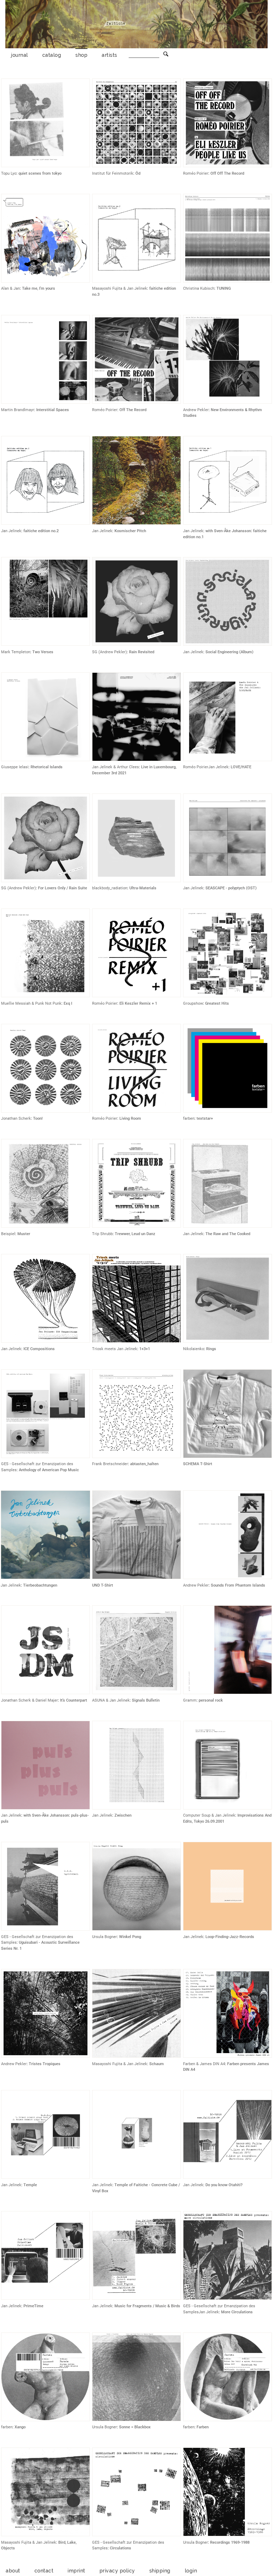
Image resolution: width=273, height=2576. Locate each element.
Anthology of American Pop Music (49, 1470)
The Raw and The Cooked (228, 1234)
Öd (138, 173)
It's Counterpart (74, 1700)
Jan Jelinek (11, 531)
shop (81, 55)
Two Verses (43, 652)
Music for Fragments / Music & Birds (147, 2306)
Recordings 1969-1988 (230, 2542)
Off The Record (133, 410)
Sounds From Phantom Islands (238, 1585)
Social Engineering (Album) (229, 652)
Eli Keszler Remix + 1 (138, 1003)
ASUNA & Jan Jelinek (111, 1700)
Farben (203, 2427)
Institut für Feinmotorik (113, 173)
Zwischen (123, 1815)
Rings (211, 1349)
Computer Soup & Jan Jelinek (209, 1815)
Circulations (121, 2548)
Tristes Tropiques (45, 2064)
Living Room (130, 1118)
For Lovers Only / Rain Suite (63, 888)
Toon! (38, 1118)
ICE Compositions (39, 1349)
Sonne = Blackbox (135, 2427)
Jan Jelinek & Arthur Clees (116, 767)
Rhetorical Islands (47, 767)
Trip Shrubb (102, 1234)
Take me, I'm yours (39, 288)
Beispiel (8, 1234)
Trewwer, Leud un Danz (135, 1234)
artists (109, 55)
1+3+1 (145, 1349)
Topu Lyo (9, 173)
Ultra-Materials (143, 888)
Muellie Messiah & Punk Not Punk (31, 1003)
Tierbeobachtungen (40, 1585)
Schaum (157, 2064)
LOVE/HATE (241, 767)
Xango (20, 2427)
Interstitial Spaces (53, 410)
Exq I (68, 1003)
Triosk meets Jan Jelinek (115, 1349)
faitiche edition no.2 (41, 531)
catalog (52, 55)
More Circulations (237, 2312)
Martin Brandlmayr (18, 410)
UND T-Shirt (103, 1585)
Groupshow (193, 1003)
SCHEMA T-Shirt (198, 1464)
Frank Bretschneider (110, 1464)
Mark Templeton (16, 652)
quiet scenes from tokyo (40, 173)
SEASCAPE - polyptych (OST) (231, 888)
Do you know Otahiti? (224, 2185)
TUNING (224, 288)
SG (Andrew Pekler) (109, 652)
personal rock (211, 1700)
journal (20, 55)
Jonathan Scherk (16, 1118)
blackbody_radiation (110, 888)
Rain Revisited (142, 652)
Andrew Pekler (196, 410)
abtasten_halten (144, 1464)
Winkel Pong (130, 1937)
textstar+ (205, 1118)
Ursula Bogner (105, 1937)
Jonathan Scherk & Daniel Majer (30, 1700)
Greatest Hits (217, 1003)
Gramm (190, 1700)
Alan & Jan (10, 288)
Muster (24, 1234)
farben (189, 1118)
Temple (30, 2185)
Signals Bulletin (146, 1700)
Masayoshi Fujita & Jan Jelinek (120, 288)
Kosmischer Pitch (130, 531)
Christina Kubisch (199, 288)
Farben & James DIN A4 (204, 2064)
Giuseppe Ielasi (15, 767)
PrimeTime (33, 2306)
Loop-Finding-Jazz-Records (230, 1937)
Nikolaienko (194, 1349)
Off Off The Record (227, 173)
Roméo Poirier (196, 173)
